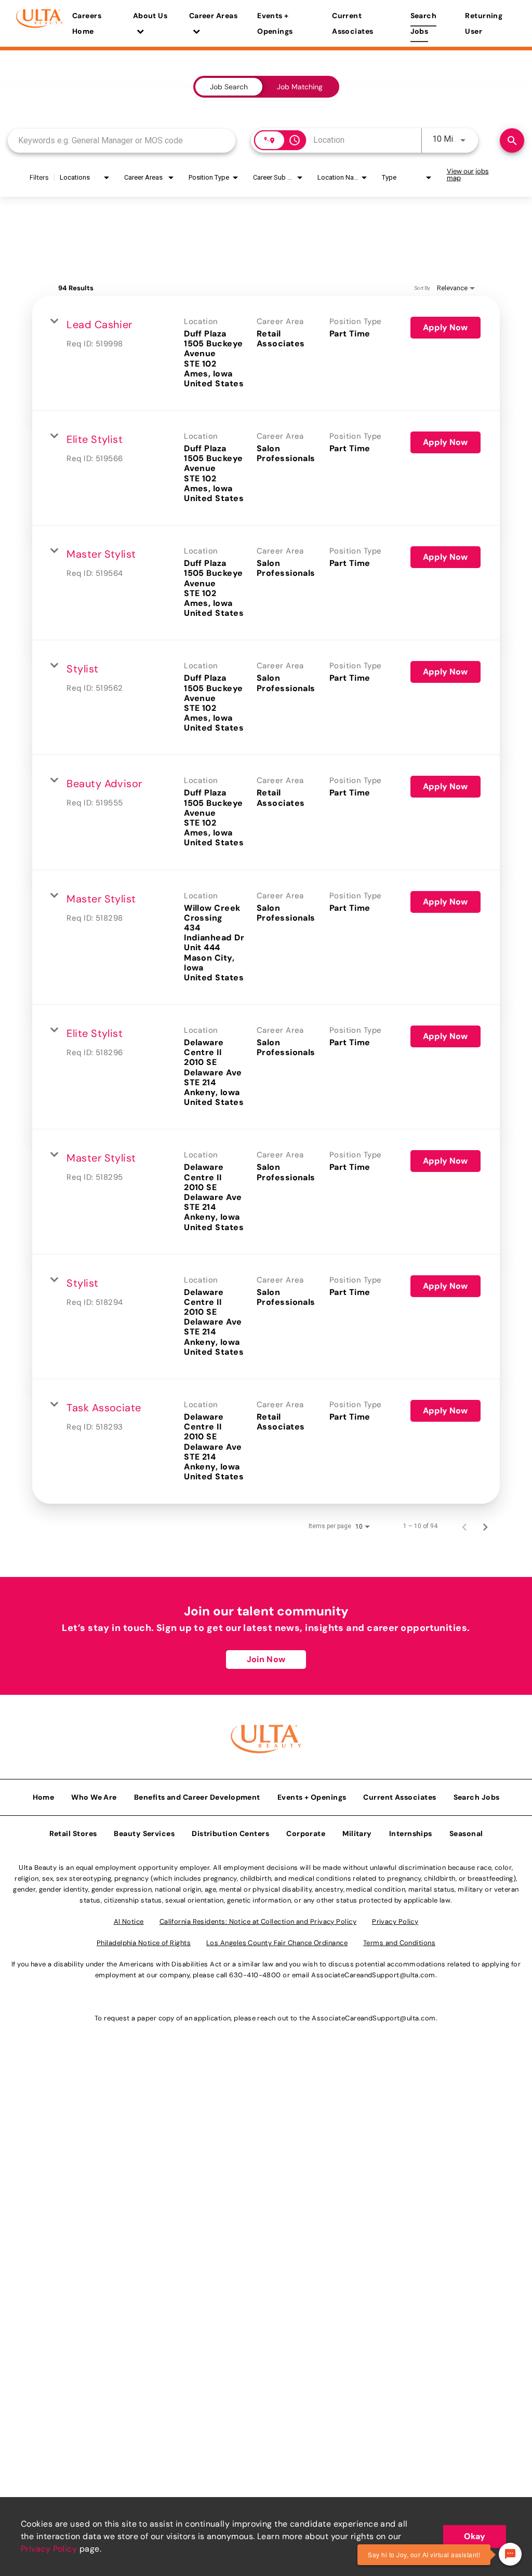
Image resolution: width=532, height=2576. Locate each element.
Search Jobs (424, 23)
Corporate (306, 1833)
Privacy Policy (49, 2549)
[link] (266, 353)
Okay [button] (475, 2536)
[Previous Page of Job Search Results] (464, 1526)
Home (44, 1797)
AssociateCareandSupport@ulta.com (373, 1975)
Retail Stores (73, 1833)
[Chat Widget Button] (510, 2554)
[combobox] (122, 140)
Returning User (484, 23)
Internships (411, 1833)
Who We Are (94, 1797)
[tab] (229, 87)
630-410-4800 (255, 1975)
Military (357, 1833)
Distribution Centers (230, 1833)
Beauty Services (144, 1833)
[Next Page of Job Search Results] (485, 1526)
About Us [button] (150, 16)
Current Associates (353, 23)
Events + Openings (275, 23)
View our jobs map (468, 174)
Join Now (266, 1659)
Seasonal (466, 1833)
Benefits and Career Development (197, 1797)
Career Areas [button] (213, 16)
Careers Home (87, 23)
